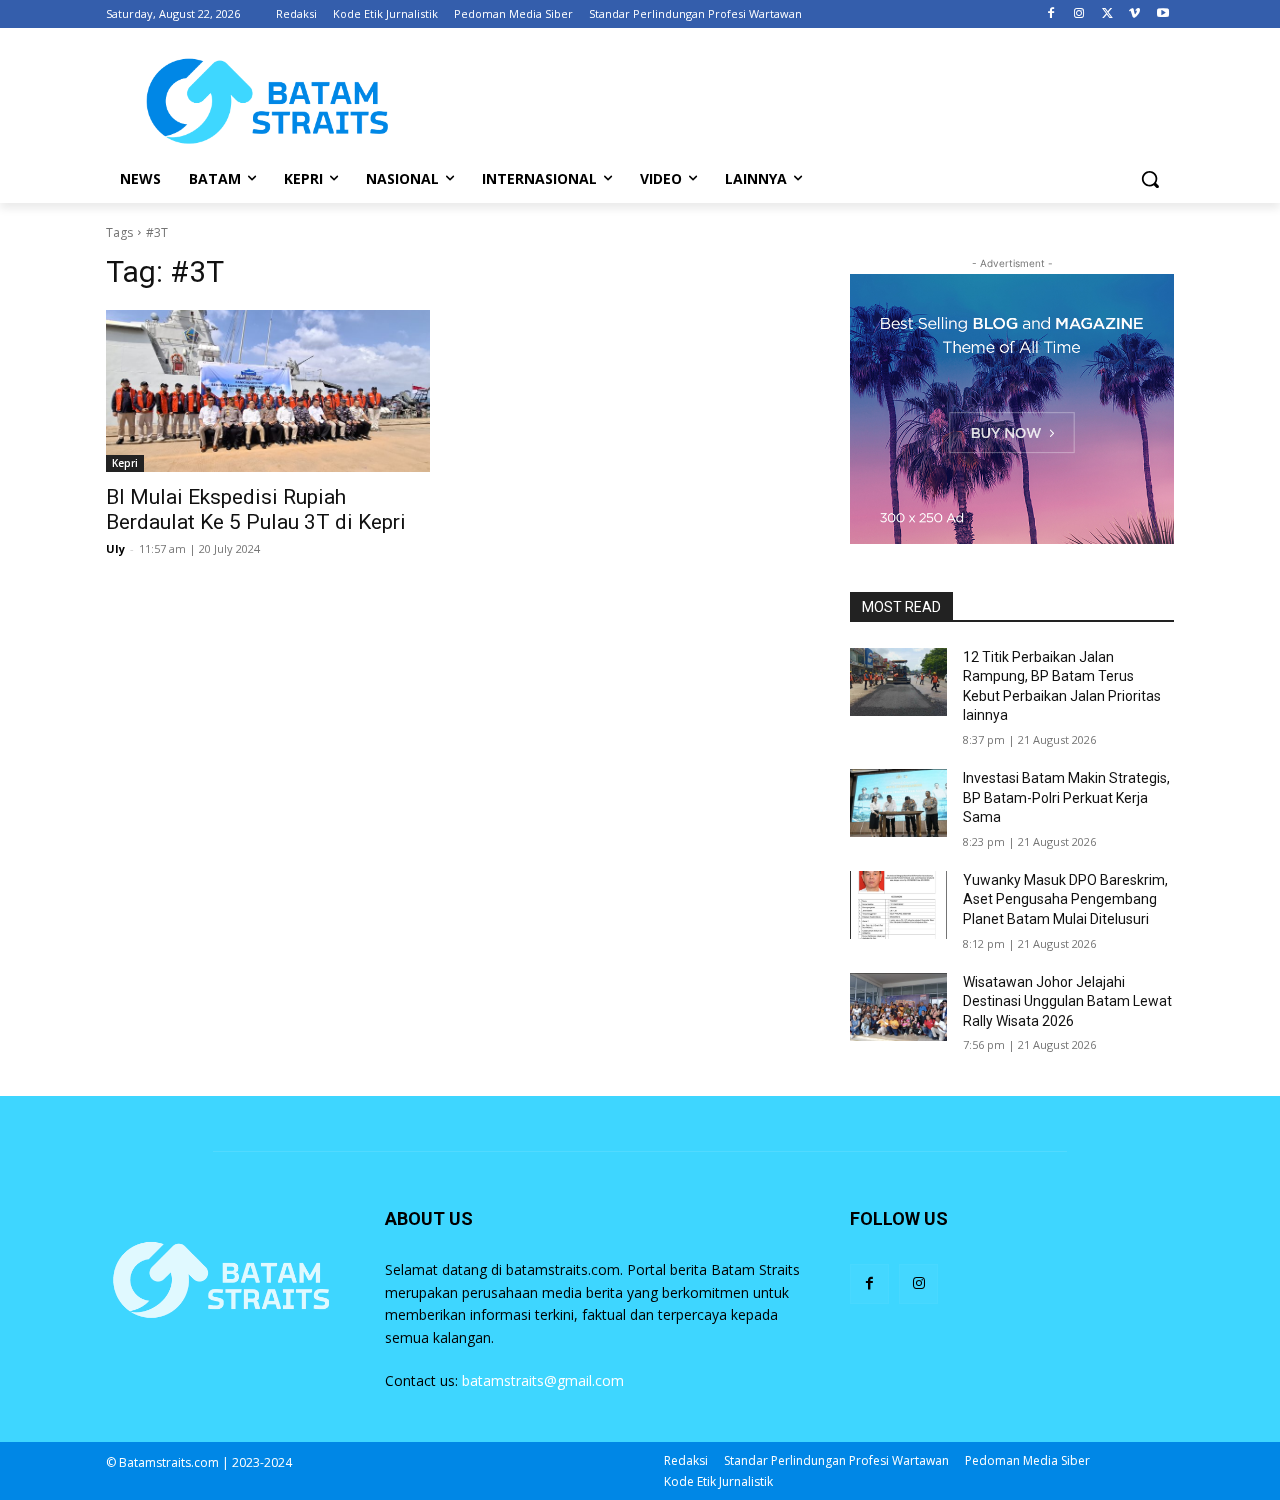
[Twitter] (1107, 14)
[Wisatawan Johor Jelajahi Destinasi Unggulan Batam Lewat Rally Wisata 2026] (898, 1007)
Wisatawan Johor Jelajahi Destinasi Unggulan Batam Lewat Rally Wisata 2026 (1067, 1001)
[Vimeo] (1134, 14)
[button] (1150, 179)
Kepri (125, 463)
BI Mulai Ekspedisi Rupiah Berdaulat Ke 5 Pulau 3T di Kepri (256, 509)
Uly (115, 548)
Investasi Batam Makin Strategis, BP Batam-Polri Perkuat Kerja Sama (1066, 797)
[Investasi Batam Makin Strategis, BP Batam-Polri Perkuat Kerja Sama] (898, 803)
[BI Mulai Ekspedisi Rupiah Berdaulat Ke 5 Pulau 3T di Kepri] (268, 391)
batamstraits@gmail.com (543, 1380)
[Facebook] (1051, 14)
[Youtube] (1162, 14)
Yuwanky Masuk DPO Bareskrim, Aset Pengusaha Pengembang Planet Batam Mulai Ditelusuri (1065, 899)
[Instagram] (1079, 14)
